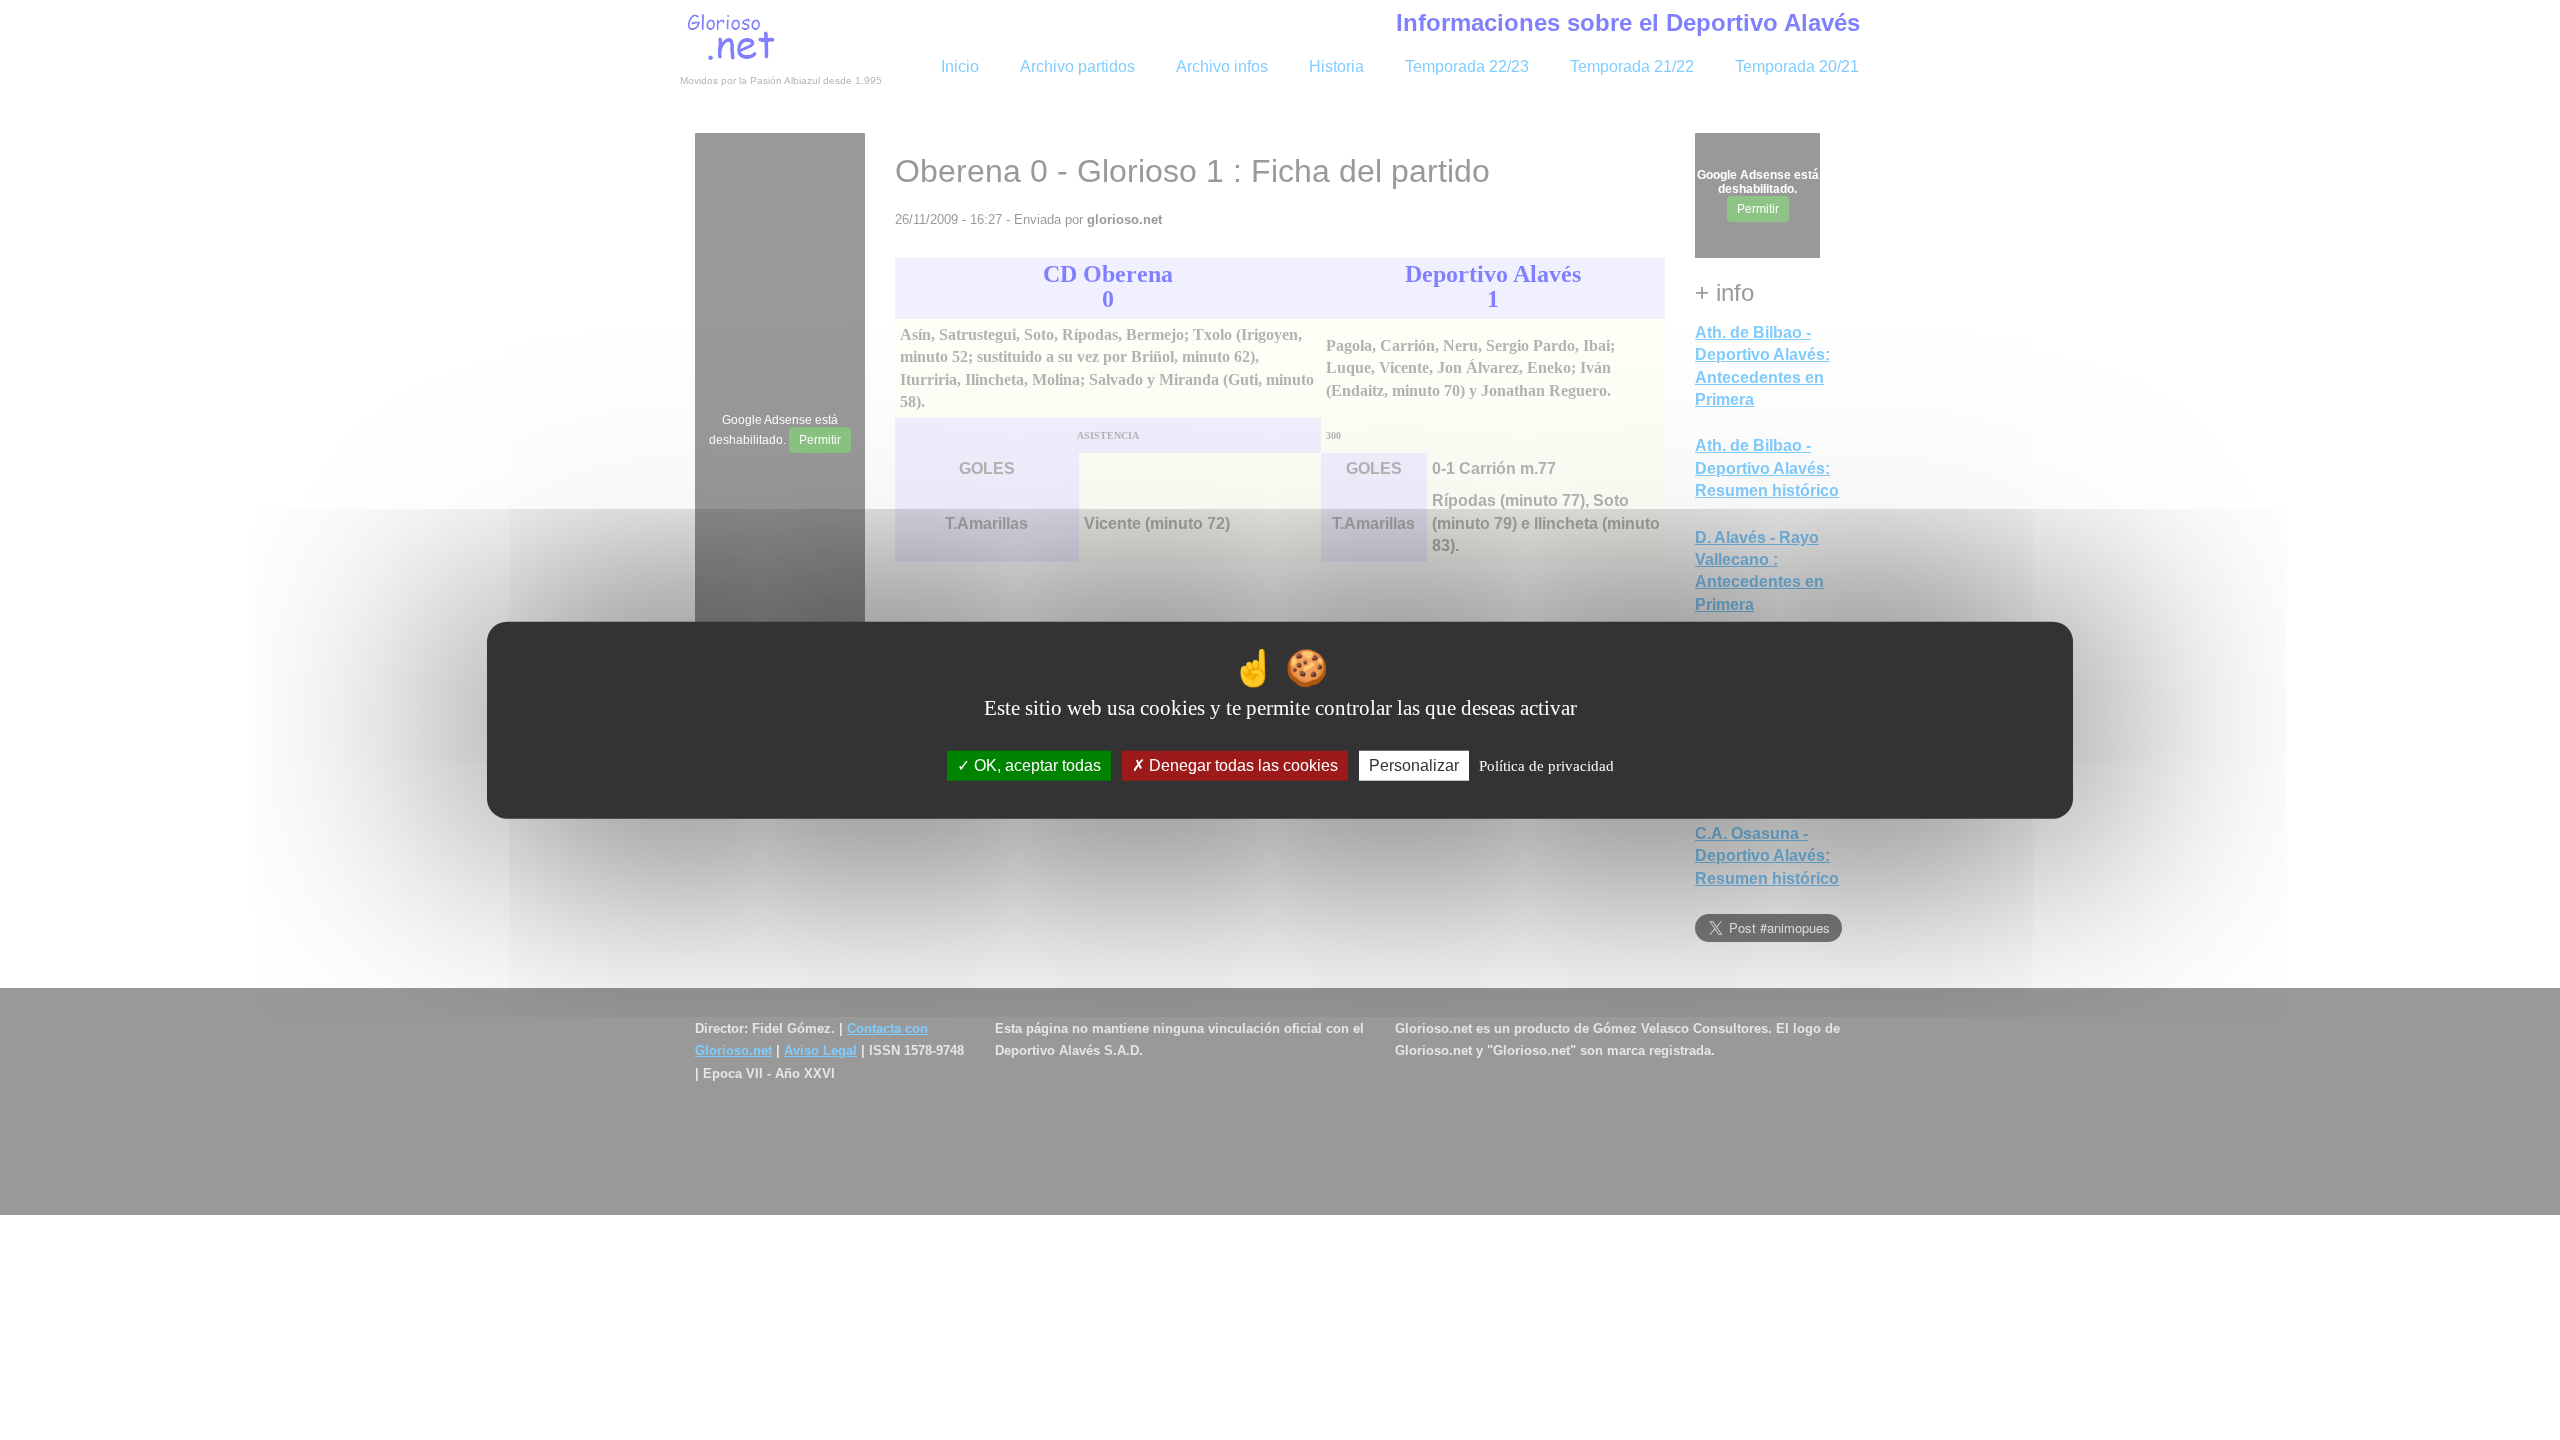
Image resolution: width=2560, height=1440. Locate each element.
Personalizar (1414, 765)
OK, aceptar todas (1035, 765)
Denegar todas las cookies (1241, 765)
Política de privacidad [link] (1546, 766)
